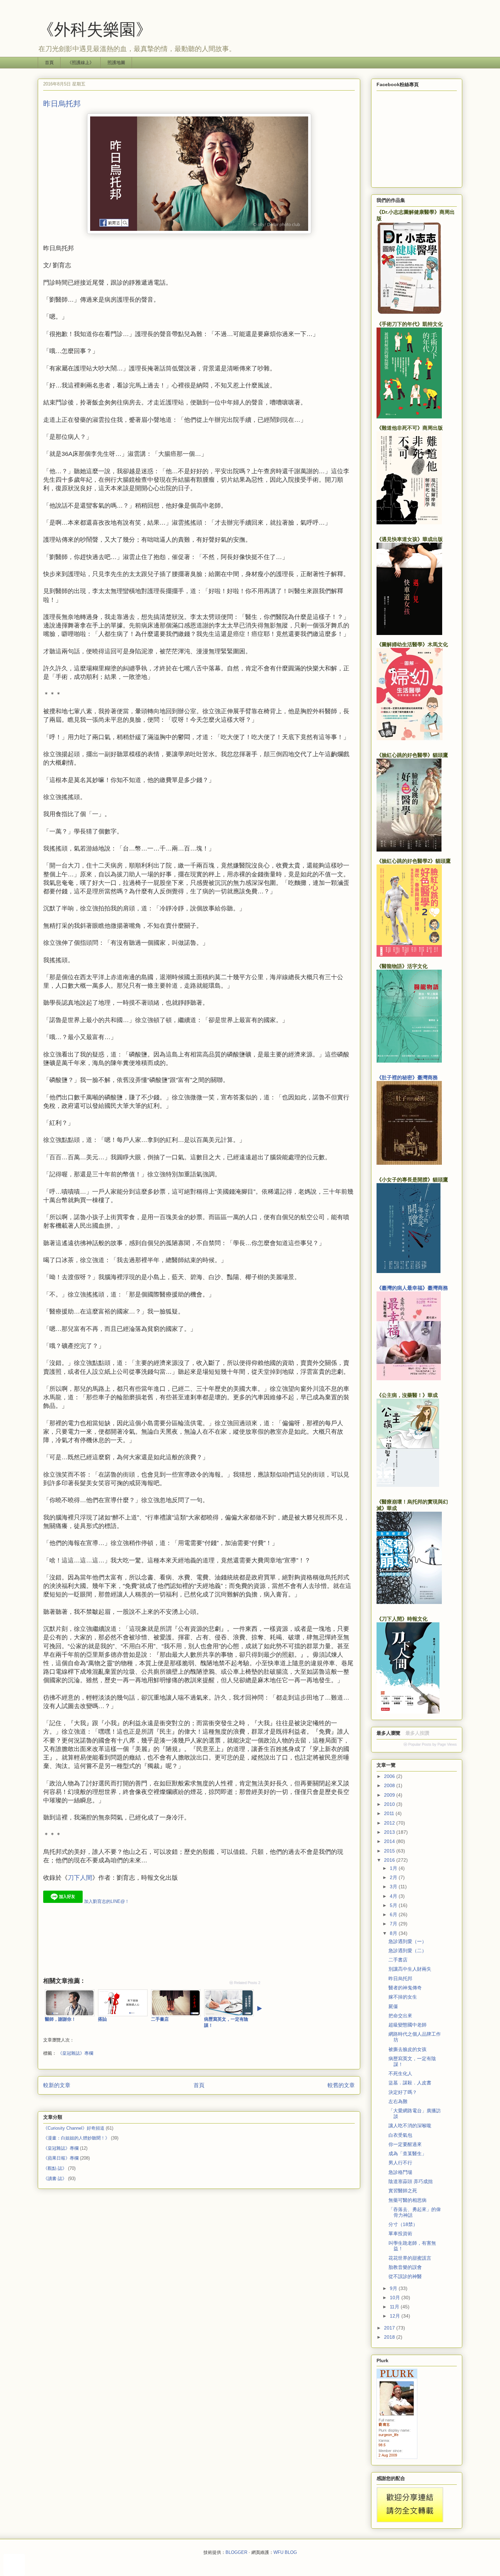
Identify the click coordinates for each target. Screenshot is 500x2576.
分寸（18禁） (403, 2224)
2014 (390, 1841)
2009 (390, 1795)
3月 (394, 1887)
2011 (390, 1813)
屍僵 (393, 2006)
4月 (394, 1896)
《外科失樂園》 (95, 29)
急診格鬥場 (400, 2172)
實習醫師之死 (403, 2191)
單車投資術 (400, 2233)
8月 (394, 1933)
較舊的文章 (341, 2085)
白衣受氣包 (400, 2135)
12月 (396, 2316)
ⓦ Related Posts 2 (245, 1983)
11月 (395, 2307)
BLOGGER (236, 2552)
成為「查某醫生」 (407, 2153)
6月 (394, 1914)
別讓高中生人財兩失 (410, 1969)
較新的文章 (57, 2085)
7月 (394, 1924)
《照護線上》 (81, 62)
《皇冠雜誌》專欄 (76, 2053)
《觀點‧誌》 (55, 2168)
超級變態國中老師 (407, 2025)
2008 (390, 1785)
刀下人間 (80, 1878)
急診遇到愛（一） (407, 1941)
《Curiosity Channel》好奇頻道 (74, 2128)
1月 (394, 1868)
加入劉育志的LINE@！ (106, 1901)
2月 (394, 1877)
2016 (390, 1860)
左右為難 (398, 2101)
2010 (390, 1804)
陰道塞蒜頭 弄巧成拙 (411, 2181)
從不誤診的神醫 (405, 2276)
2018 (390, 2337)
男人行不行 (400, 2163)
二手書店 (398, 1960)
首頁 (49, 62)
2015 (390, 1851)
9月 (394, 2288)
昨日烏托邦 (400, 1978)
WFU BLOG (285, 2552)
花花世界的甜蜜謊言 (410, 2258)
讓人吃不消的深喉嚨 (410, 2126)
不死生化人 (400, 2073)
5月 (394, 1905)
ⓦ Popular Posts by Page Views (430, 1744)
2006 (390, 1776)
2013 (390, 1832)
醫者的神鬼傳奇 (405, 1988)
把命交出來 (400, 2016)
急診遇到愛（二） (407, 1951)
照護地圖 (116, 62)
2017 (390, 2328)
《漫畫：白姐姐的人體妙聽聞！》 (76, 2138)
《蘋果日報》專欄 (61, 2158)
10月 (396, 2297)
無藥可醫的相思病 (407, 2200)
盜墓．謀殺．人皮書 (410, 2083)
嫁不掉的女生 (403, 1997)
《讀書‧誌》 (55, 2179)
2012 (390, 1823)
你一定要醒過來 (405, 2144)
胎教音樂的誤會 (405, 2267)
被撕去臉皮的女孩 (407, 2049)
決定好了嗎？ (403, 2092)
